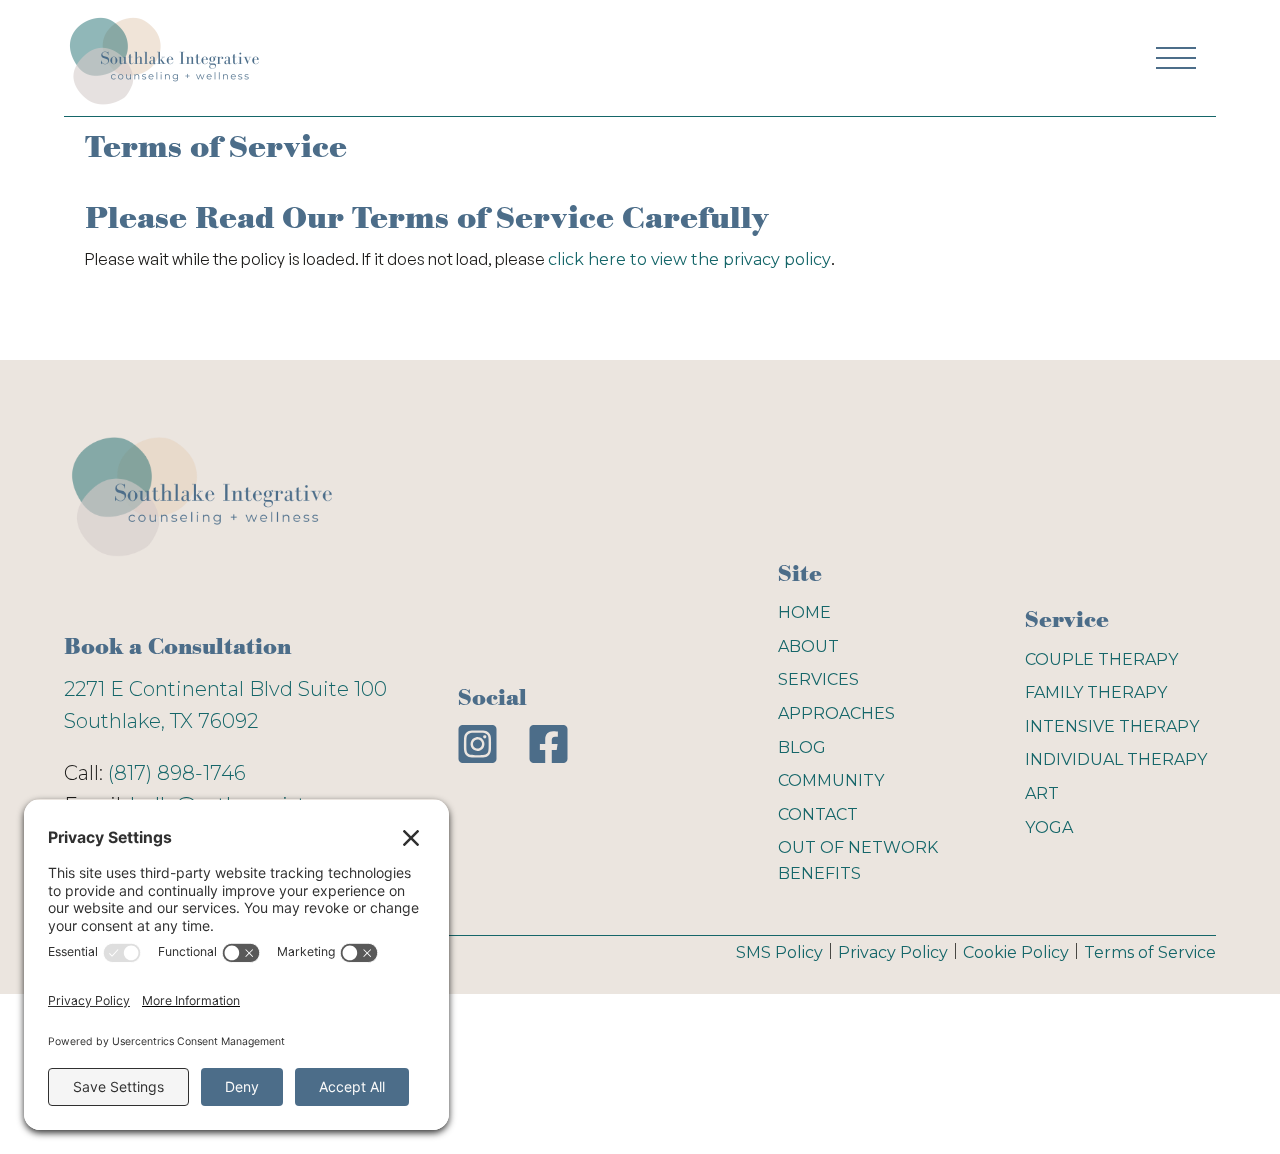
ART (1042, 793)
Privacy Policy (893, 952)
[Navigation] (164, 58)
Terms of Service (1150, 952)
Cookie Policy (1016, 952)
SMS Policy (779, 952)
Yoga (1049, 827)
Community (831, 780)
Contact (818, 814)
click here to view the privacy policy (689, 259)
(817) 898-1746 (177, 773)
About (808, 646)
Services (818, 679)
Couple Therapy (1101, 659)
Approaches (836, 713)
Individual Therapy (1116, 759)
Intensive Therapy (1112, 726)
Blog (802, 747)
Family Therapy (1096, 692)
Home (804, 612)
